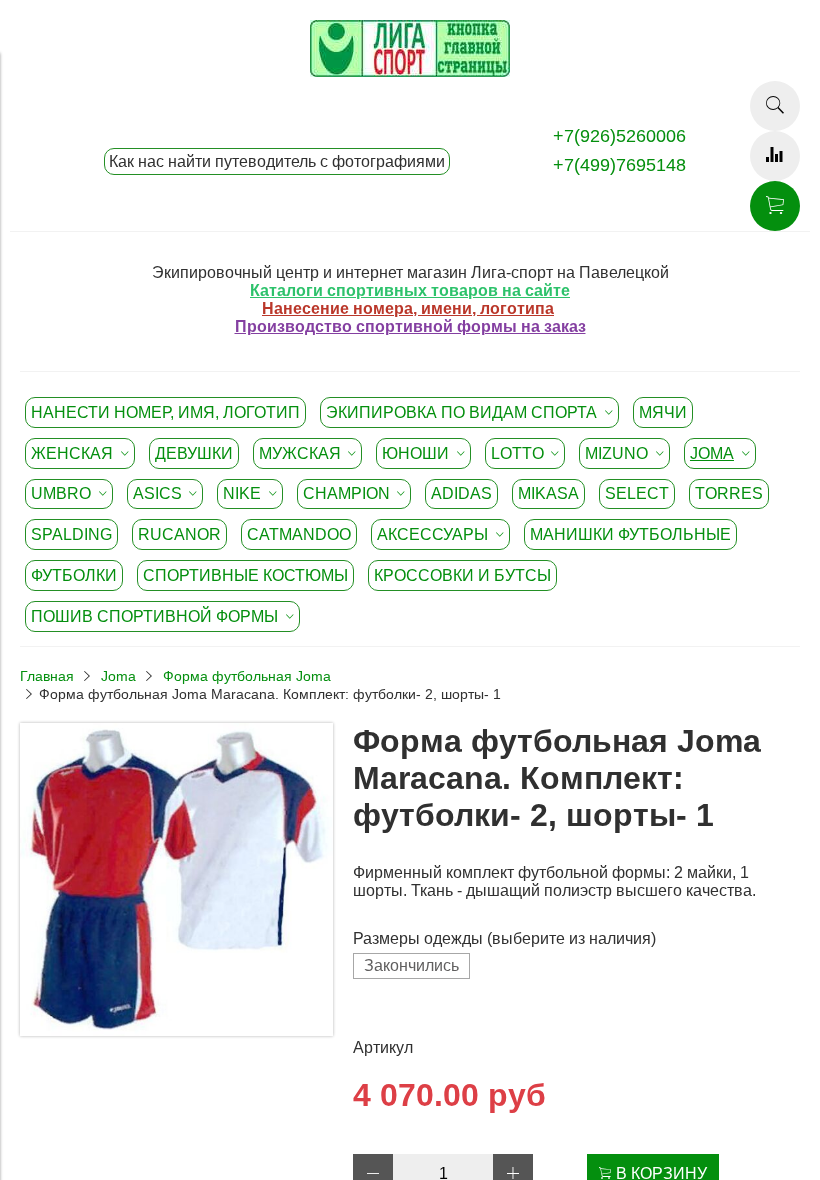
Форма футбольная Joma (247, 676)
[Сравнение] (775, 156)
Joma (118, 676)
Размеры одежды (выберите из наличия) (504, 938)
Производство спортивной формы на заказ (410, 326)
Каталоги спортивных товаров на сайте (410, 290)
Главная (47, 676)
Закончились (411, 965)
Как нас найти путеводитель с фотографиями (277, 161)
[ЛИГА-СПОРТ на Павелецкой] (410, 71)
